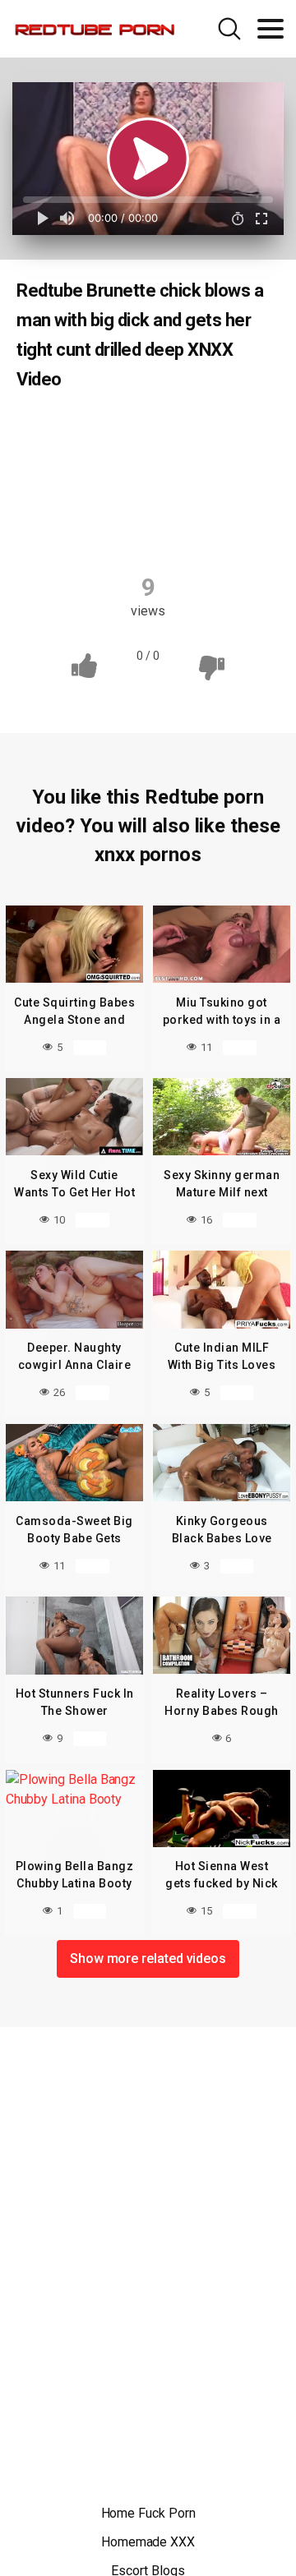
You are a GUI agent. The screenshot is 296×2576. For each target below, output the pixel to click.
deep (59, 495)
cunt (222, 463)
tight (108, 528)
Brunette (90, 463)
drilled (179, 495)
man (243, 495)
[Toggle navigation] (271, 29)
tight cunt (180, 528)
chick (162, 463)
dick (118, 495)
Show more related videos (148, 1958)
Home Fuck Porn (148, 2513)
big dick (214, 431)
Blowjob (87, 431)
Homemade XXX (148, 2542)
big (152, 431)
